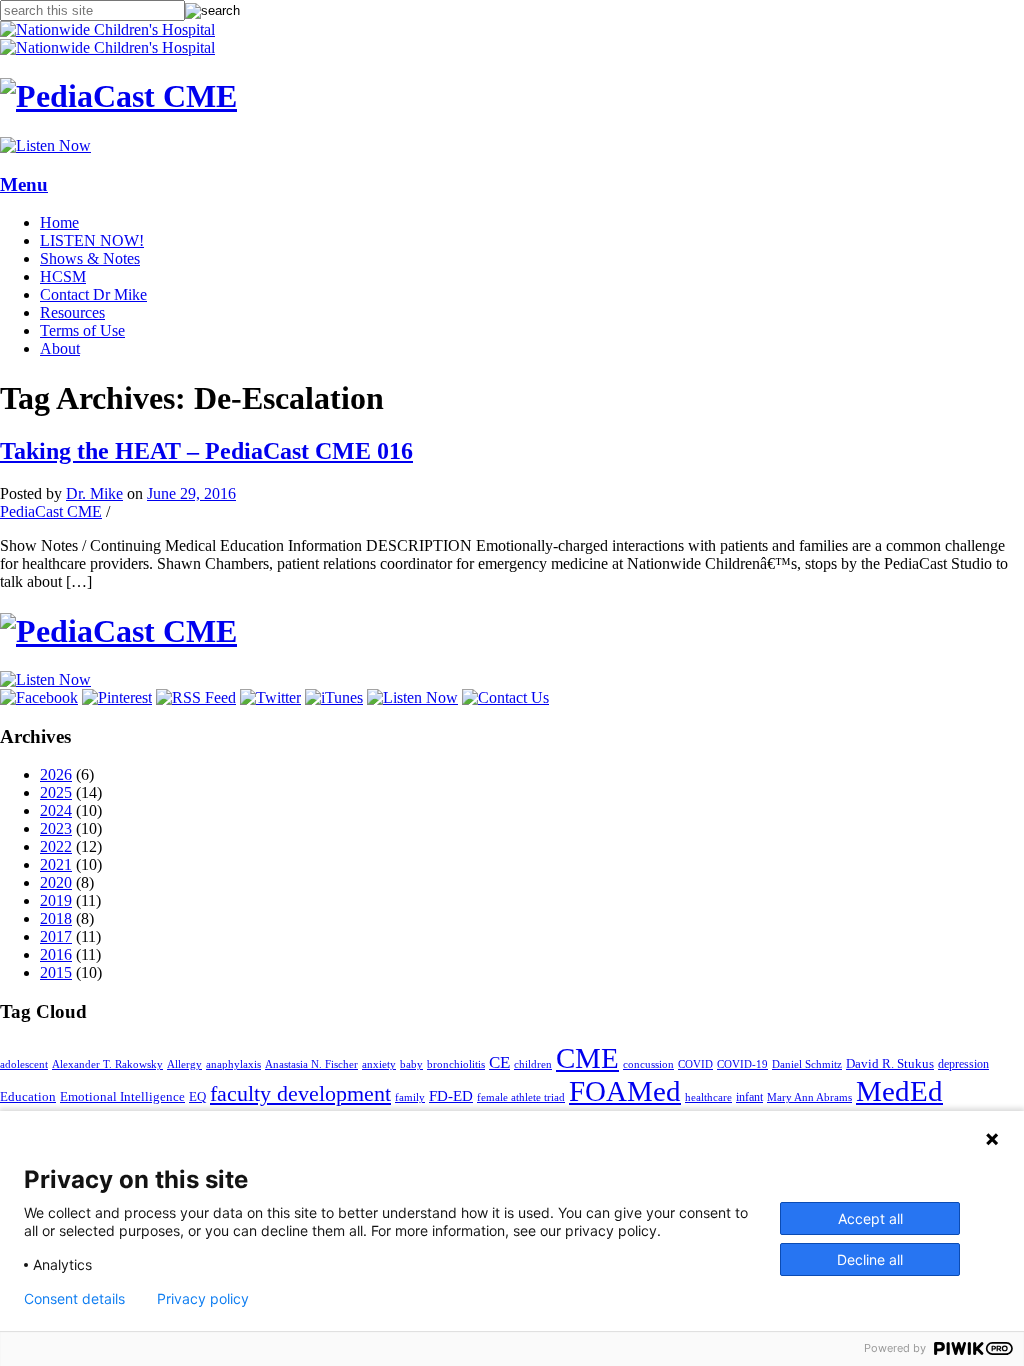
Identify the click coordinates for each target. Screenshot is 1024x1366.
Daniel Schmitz (807, 1064)
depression (963, 1064)
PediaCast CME (51, 511)
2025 (56, 792)
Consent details (74, 1299)
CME (587, 1058)
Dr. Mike (94, 493)
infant (749, 1097)
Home (59, 222)
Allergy (184, 1064)
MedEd (899, 1091)
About (60, 348)
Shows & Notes (90, 258)
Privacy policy (203, 1299)
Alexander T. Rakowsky (107, 1064)
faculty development (300, 1094)
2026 (56, 774)
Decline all (870, 1259)
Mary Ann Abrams (809, 1097)
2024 (56, 810)
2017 (56, 936)
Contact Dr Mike (93, 294)
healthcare (708, 1097)
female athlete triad (521, 1097)
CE (499, 1062)
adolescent (24, 1064)
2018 (56, 918)
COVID (695, 1064)
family (410, 1097)
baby (411, 1064)
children (533, 1064)
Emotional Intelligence (122, 1096)
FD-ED (451, 1096)
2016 (56, 954)
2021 (56, 864)
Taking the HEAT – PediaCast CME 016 (206, 451)
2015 (56, 972)
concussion (648, 1064)
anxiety (379, 1064)
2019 (56, 900)
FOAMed (625, 1091)
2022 (56, 846)
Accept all (870, 1218)
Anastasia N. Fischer (311, 1064)
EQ (197, 1096)
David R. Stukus (890, 1063)
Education (28, 1096)
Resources (72, 312)
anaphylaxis (233, 1064)
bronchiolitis (456, 1064)
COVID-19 (742, 1064)
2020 (56, 882)
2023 (56, 828)
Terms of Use (82, 330)
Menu (24, 184)
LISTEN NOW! (92, 240)
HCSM (63, 276)
